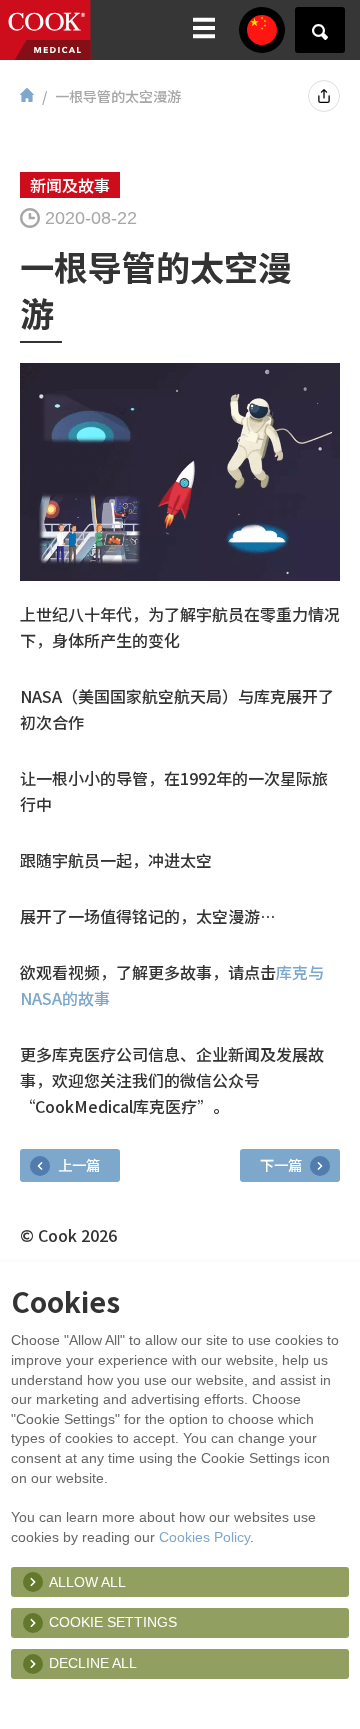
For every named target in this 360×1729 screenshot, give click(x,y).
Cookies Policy (204, 1537)
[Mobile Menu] (204, 30)
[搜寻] (320, 30)
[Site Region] (262, 30)
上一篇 (77, 1164)
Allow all (87, 1582)
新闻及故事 (70, 185)
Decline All (93, 1663)
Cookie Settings (113, 1622)
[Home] (27, 96)
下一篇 (282, 1164)
